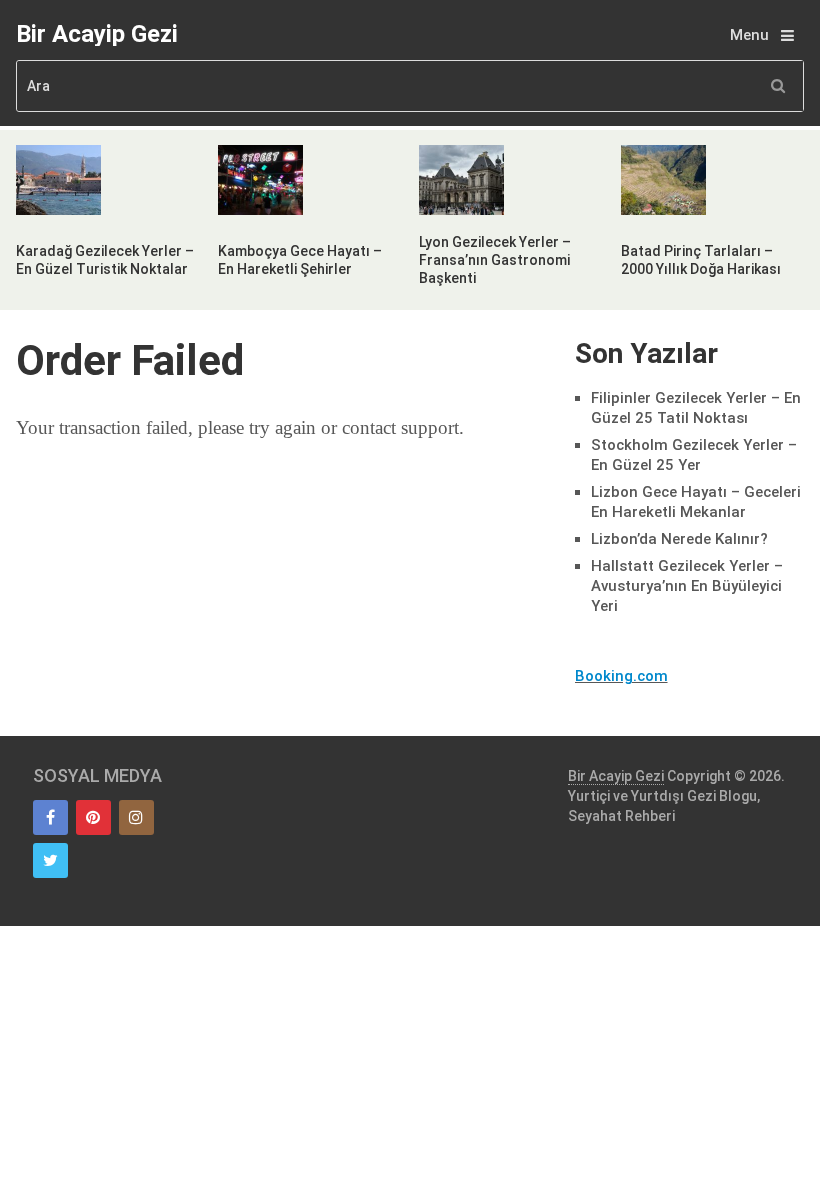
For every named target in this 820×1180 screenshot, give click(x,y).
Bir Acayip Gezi (97, 34)
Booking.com (621, 676)
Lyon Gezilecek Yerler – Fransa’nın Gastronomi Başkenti (495, 260)
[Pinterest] (93, 817)
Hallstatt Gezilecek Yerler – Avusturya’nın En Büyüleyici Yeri (687, 586)
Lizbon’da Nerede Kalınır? (679, 539)
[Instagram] (136, 817)
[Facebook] (50, 817)
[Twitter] (50, 860)
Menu (749, 35)
